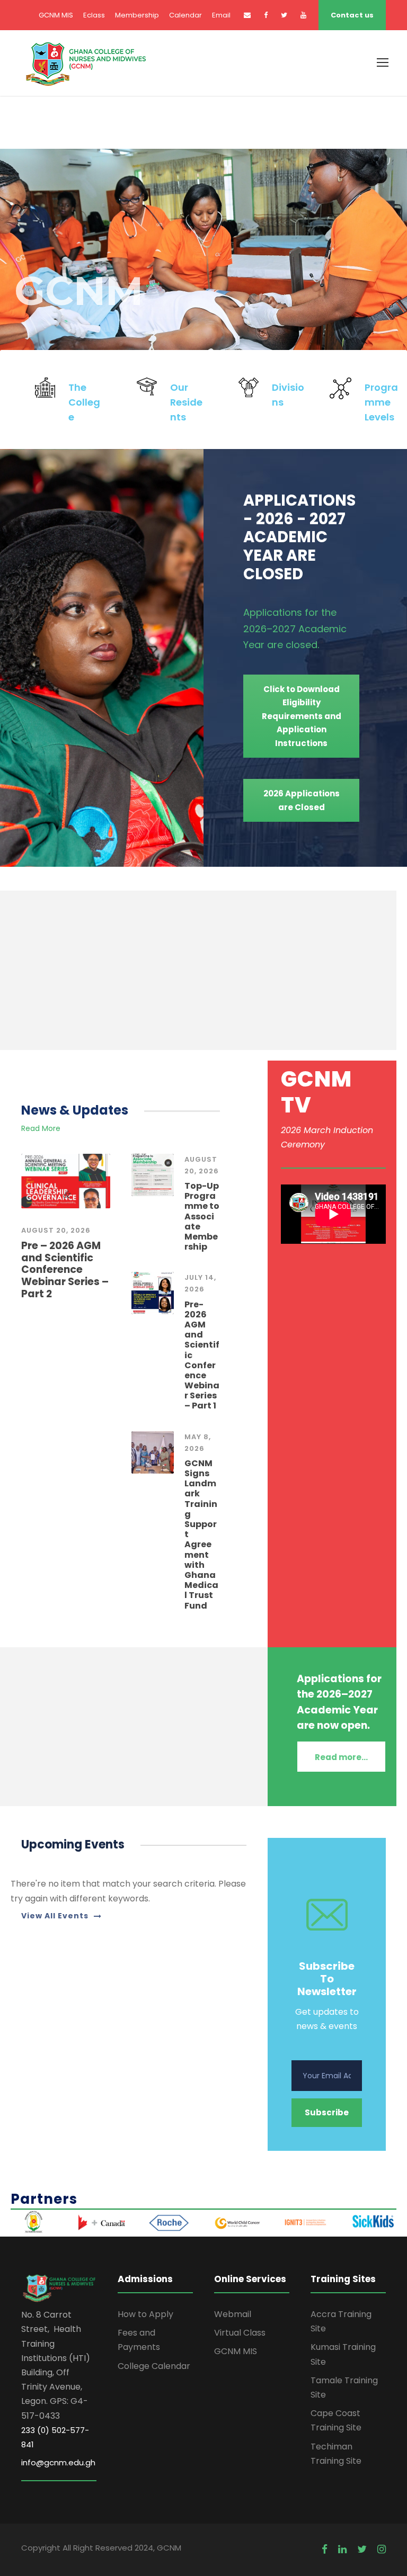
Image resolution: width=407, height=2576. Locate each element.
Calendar (185, 15)
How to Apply (145, 2314)
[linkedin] (342, 2550)
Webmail (233, 2314)
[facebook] (266, 15)
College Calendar (154, 2366)
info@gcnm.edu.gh (58, 2462)
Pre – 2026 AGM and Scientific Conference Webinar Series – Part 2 (65, 1270)
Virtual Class (240, 2333)
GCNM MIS (56, 15)
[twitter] (284, 15)
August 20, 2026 (56, 1230)
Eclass (94, 15)
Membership (137, 15)
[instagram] (382, 2550)
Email (221, 15)
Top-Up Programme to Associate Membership (202, 1216)
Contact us (352, 15)
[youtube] (303, 15)
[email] (247, 15)
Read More (41, 1128)
